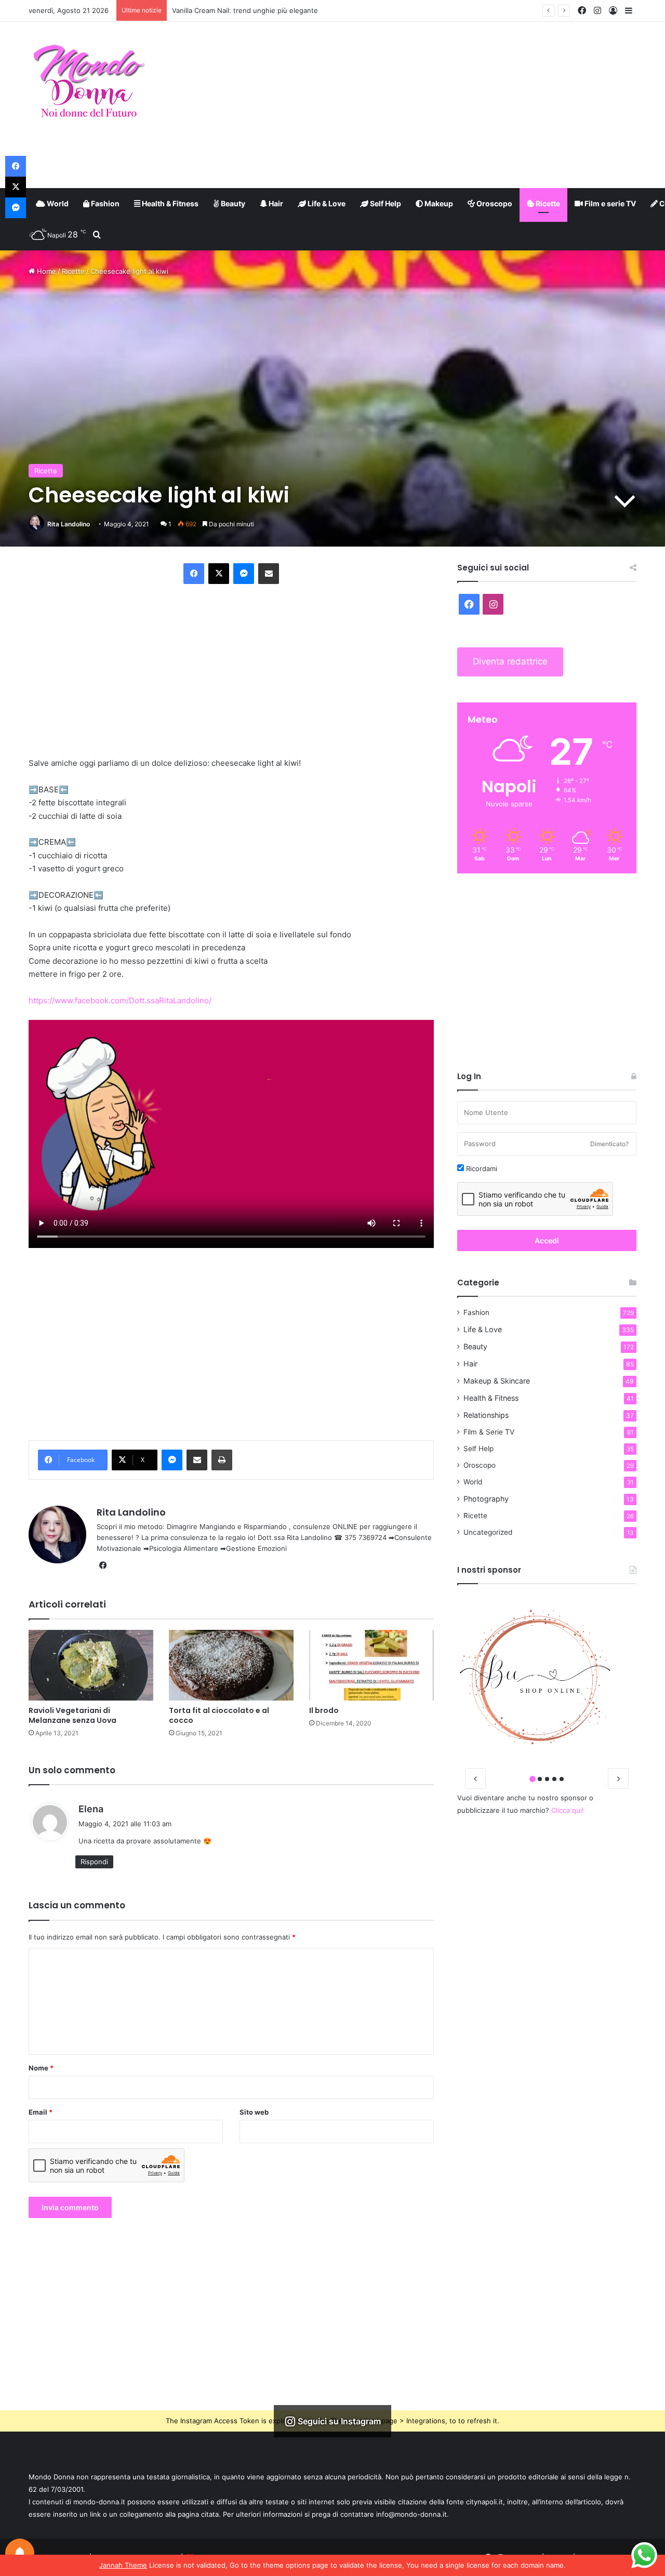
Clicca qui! (568, 1810)
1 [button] (533, 1779)
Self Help (385, 203)
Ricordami (481, 1169)
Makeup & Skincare (497, 1381)
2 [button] (540, 1779)
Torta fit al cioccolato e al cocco (219, 1715)
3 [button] (547, 1779)
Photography (486, 1499)
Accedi (547, 1240)
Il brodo (324, 1710)
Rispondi (94, 1862)
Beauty (232, 203)
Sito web (254, 2112)
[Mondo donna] (89, 82)
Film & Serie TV (489, 1432)
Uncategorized (488, 1532)
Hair (275, 203)
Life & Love (326, 203)
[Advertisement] (436, 105)
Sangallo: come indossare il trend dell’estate (243, 10)
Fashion (104, 203)
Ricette (547, 203)
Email (41, 2112)
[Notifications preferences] (20, 2553)
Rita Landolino (69, 524)
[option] (547, 1677)
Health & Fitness (169, 203)
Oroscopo (494, 203)
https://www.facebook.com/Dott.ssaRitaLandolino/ (120, 1000)
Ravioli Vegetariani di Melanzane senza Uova (72, 1715)
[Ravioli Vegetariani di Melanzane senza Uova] (91, 1665)
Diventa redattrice (510, 661)
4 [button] (554, 1779)
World (57, 203)
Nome (41, 2068)
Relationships (486, 1415)
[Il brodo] (371, 1665)
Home (45, 271)
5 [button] (562, 1779)
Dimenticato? (609, 1144)
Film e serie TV (609, 203)
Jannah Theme (123, 2565)
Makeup (438, 203)
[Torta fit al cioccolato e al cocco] (231, 1665)
